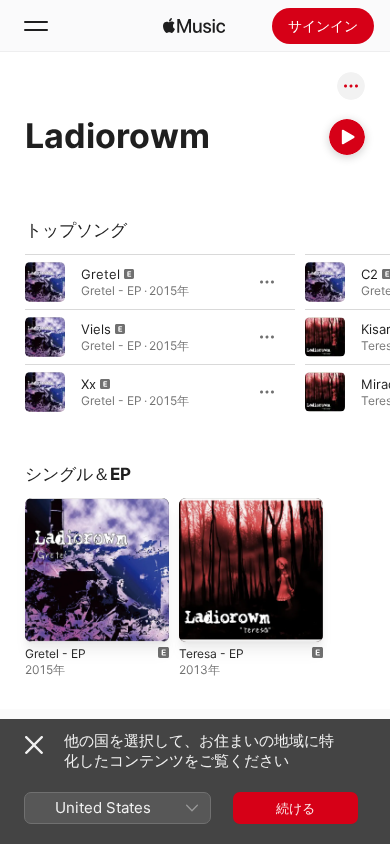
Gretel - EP (55, 653)
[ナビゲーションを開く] (36, 26)
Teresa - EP (211, 653)
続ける (295, 808)
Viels (96, 329)
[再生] (347, 137)
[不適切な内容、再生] (45, 282)
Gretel (100, 274)
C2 (369, 274)
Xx (88, 384)
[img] (194, 26)
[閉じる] (34, 745)
